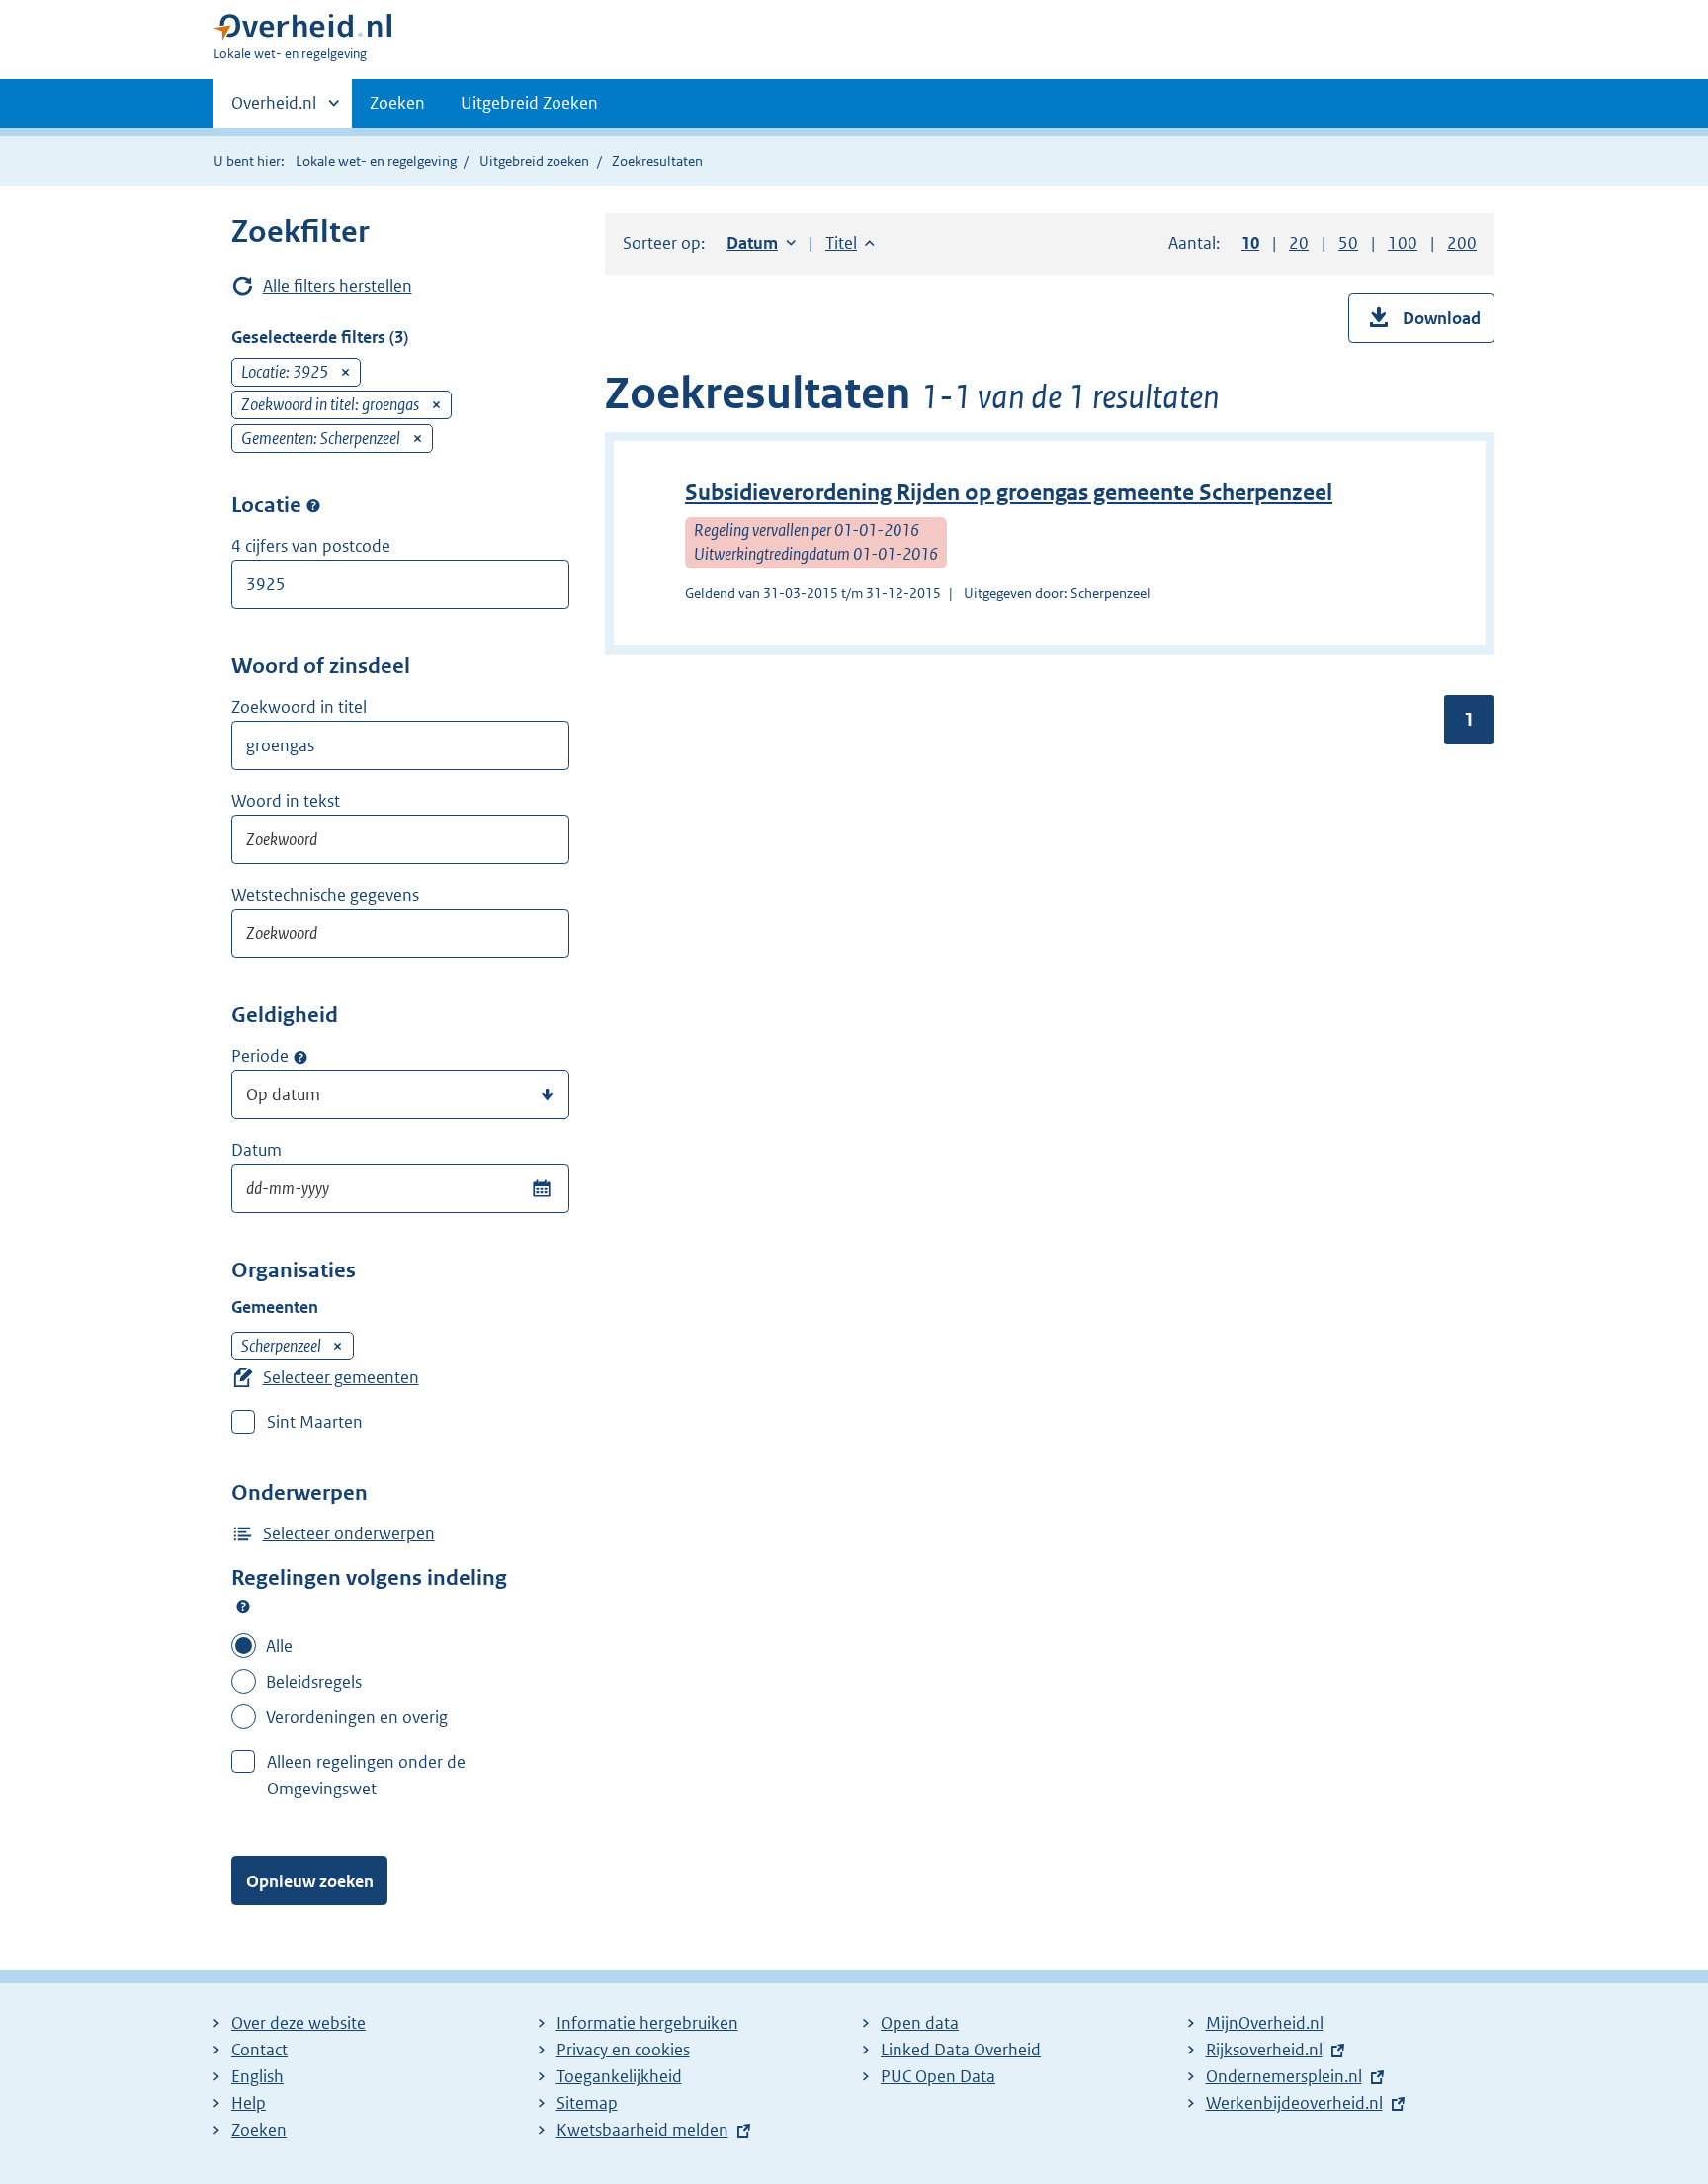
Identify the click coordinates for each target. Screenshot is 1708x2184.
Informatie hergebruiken (647, 2023)
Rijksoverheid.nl (1264, 2050)
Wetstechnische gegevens (325, 895)
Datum (256, 1150)
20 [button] (1299, 243)
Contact (259, 2050)
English (257, 2076)
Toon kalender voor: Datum (541, 1188)
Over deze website (299, 2023)
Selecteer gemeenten (341, 1377)
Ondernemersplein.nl (1284, 2076)
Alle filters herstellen (338, 286)
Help (249, 2103)
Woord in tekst (286, 801)
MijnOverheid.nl (1265, 2023)
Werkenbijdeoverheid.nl (1294, 2103)
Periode (260, 1056)
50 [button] (1348, 243)
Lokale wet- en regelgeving (376, 161)
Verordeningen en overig (357, 1717)
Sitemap (587, 2103)
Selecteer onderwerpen (349, 1533)
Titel (850, 243)
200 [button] (1462, 243)
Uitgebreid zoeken (534, 161)
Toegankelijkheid (619, 2076)
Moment (300, 1057)
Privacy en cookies (623, 2050)
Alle (279, 1646)
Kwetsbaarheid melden (642, 2130)
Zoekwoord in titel (299, 707)
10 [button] (1250, 243)
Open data (920, 2023)
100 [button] (1403, 243)
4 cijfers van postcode (311, 546)
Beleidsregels (314, 1682)
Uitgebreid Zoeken (529, 103)
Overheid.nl (274, 110)
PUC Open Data (938, 2076)
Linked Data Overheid (961, 2050)
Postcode (313, 506)
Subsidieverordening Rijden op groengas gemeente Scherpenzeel (1009, 493)
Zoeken (397, 103)
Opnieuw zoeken (310, 1881)
